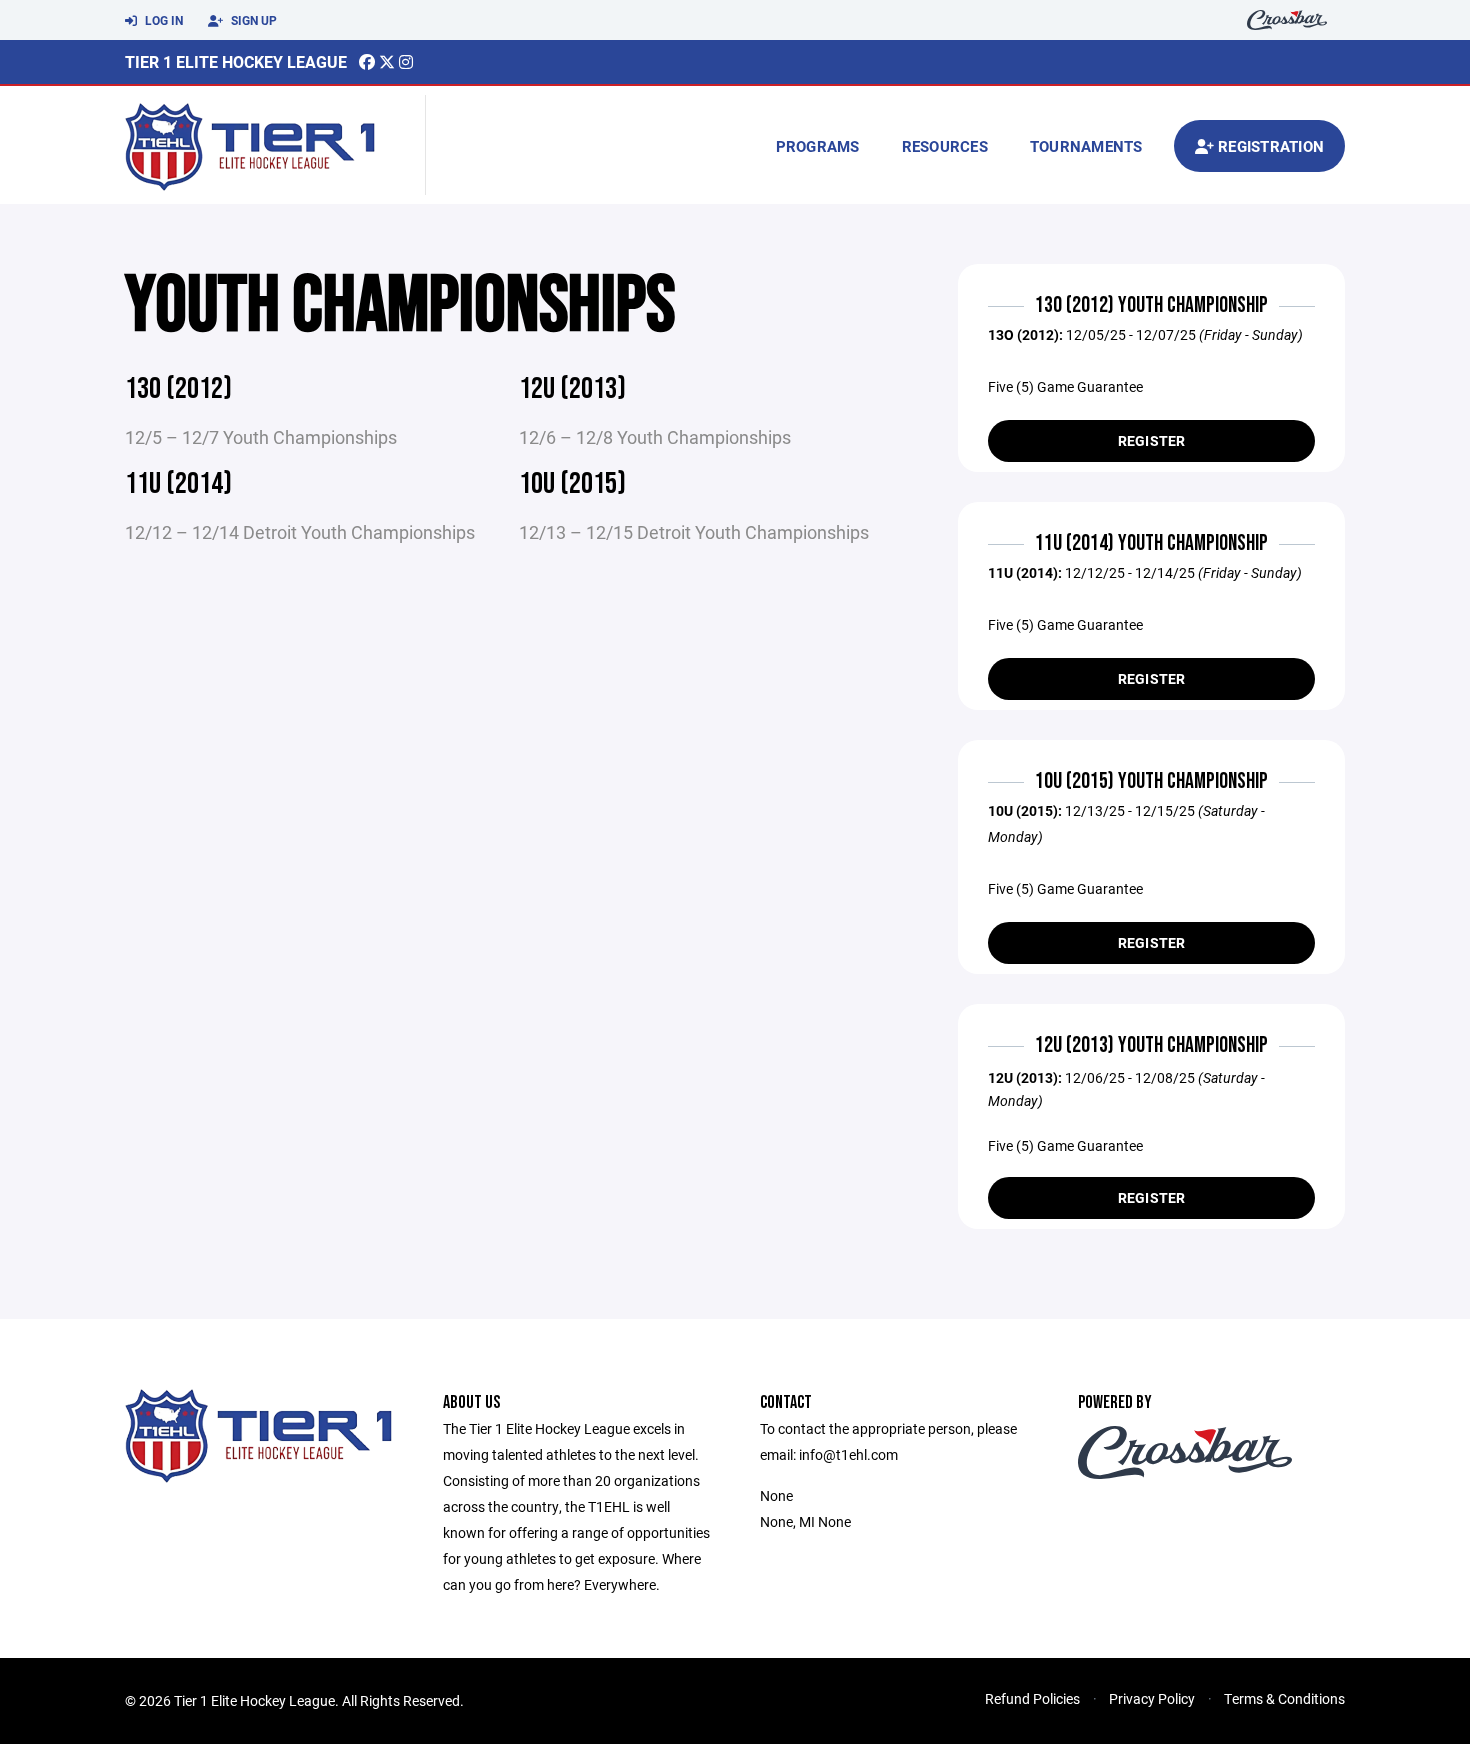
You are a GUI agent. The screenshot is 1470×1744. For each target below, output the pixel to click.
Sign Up (252, 20)
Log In (162, 20)
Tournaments (1086, 146)
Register (1152, 440)
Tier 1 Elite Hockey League (236, 61)
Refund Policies (1032, 1698)
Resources (945, 146)
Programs (818, 146)
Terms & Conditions (1284, 1698)
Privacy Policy (1152, 1698)
